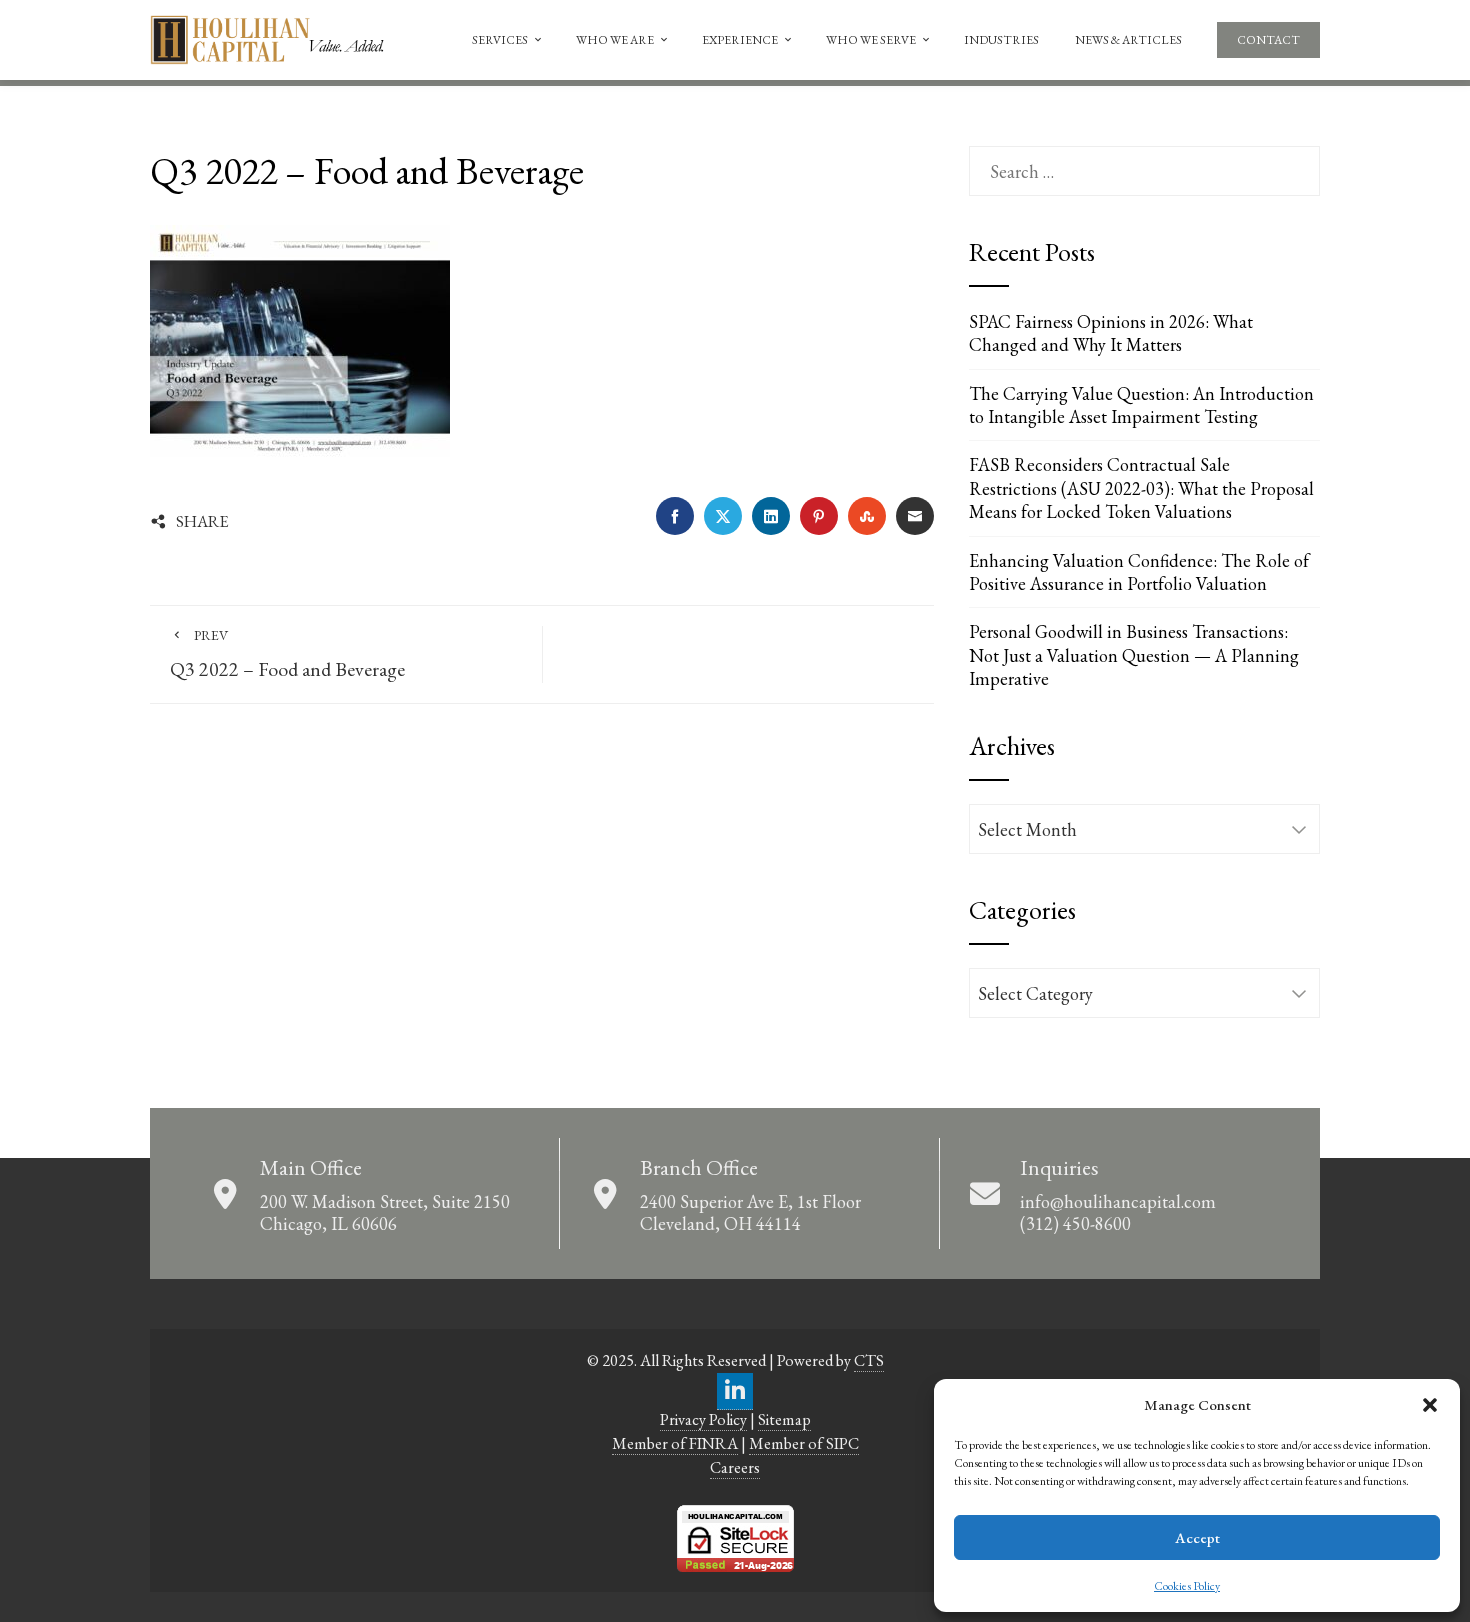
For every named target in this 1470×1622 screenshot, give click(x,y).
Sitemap (784, 1419)
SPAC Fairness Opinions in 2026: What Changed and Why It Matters (1111, 333)
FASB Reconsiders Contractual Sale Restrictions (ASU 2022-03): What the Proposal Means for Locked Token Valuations (1141, 488)
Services (500, 40)
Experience (740, 40)
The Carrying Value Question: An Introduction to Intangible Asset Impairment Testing (1141, 405)
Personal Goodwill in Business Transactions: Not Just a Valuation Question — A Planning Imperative (1134, 655)
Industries (1001, 40)
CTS (869, 1360)
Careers (735, 1467)
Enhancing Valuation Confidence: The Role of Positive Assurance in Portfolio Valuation (1139, 572)
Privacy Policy (703, 1419)
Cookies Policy (1187, 1586)
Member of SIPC (804, 1443)
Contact (1268, 40)
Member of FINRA (675, 1443)
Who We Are (615, 40)
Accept (1197, 1537)
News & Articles (1128, 40)
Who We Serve (871, 40)
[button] (1430, 1405)
